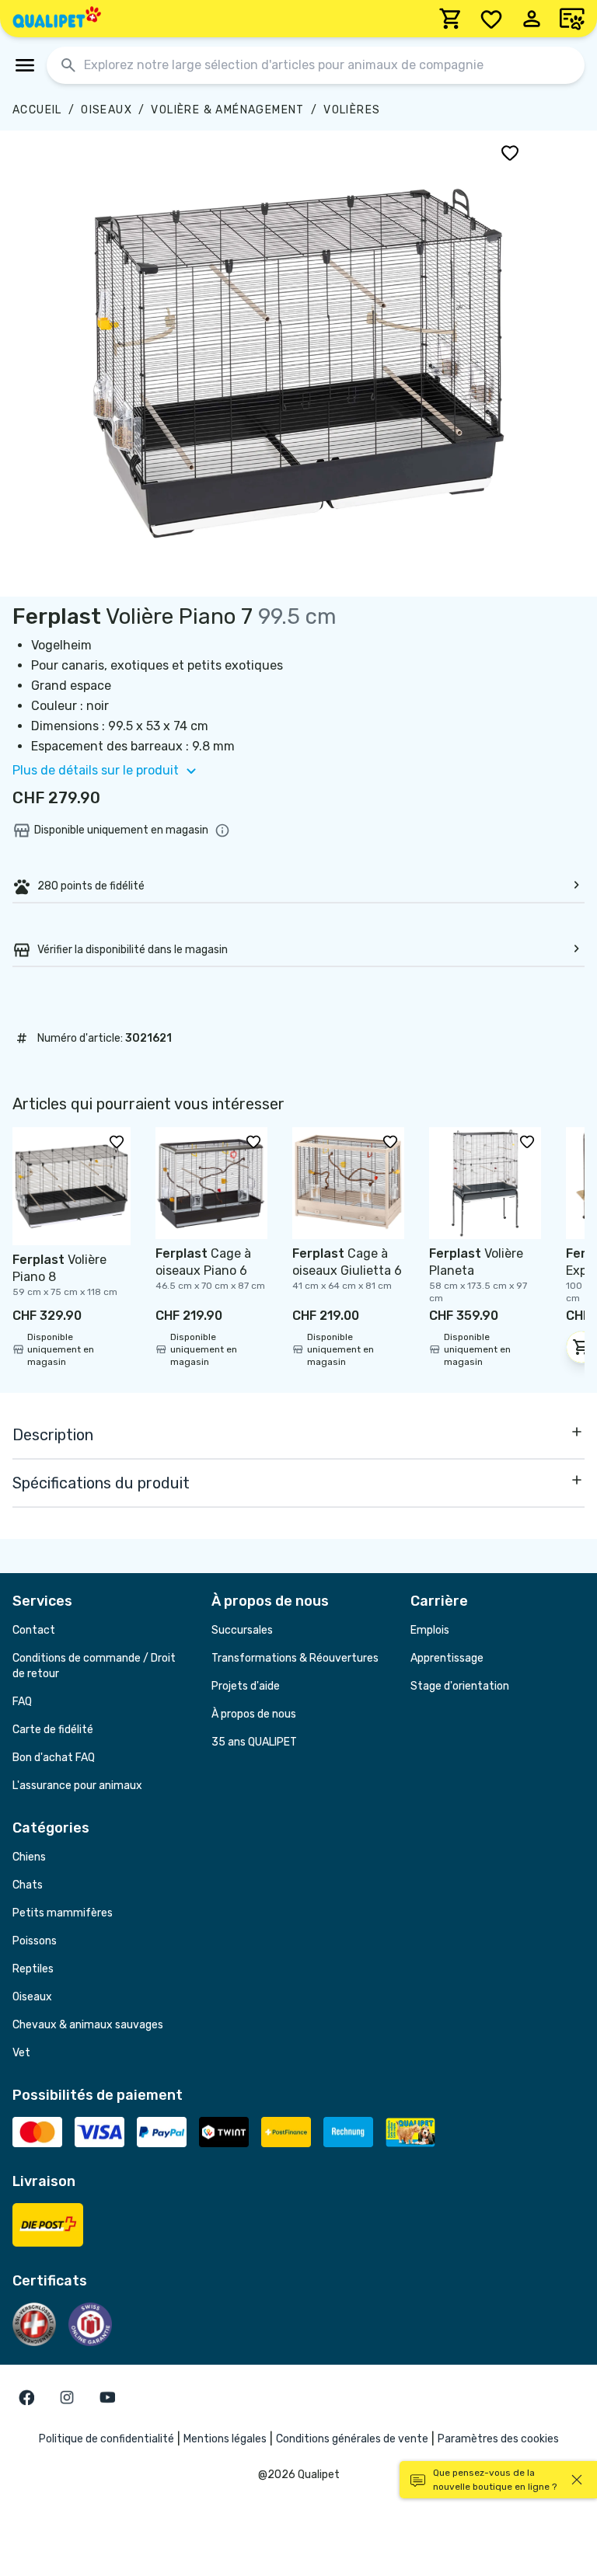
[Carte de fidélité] (572, 19)
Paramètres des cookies (498, 2439)
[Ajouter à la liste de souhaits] (510, 152)
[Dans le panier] (581, 1347)
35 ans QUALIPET (254, 1742)
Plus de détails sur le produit (96, 770)
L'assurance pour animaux (77, 1786)
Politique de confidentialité (106, 2439)
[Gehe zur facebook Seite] (26, 2397)
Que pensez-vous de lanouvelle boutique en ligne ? (495, 2480)
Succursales (242, 1630)
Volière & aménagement (227, 110)
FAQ (22, 1702)
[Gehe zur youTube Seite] (107, 2397)
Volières (352, 110)
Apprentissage (447, 1658)
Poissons (35, 1941)
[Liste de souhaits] (491, 19)
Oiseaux (106, 110)
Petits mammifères (63, 1913)
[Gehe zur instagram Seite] (67, 2397)
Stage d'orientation (460, 1686)
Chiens (29, 1857)
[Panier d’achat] (451, 19)
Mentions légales (225, 2439)
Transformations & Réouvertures (295, 1658)
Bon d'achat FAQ (54, 1758)
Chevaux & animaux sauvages (88, 2025)
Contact (34, 1630)
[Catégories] (25, 65)
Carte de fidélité (53, 1730)
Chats (28, 1885)
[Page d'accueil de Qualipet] (57, 19)
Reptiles (33, 1969)
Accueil (37, 110)
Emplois (430, 1630)
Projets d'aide (246, 1686)
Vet (21, 2053)
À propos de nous (254, 1714)
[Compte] (532, 19)
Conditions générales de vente (352, 2439)
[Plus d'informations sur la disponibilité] (222, 830)
